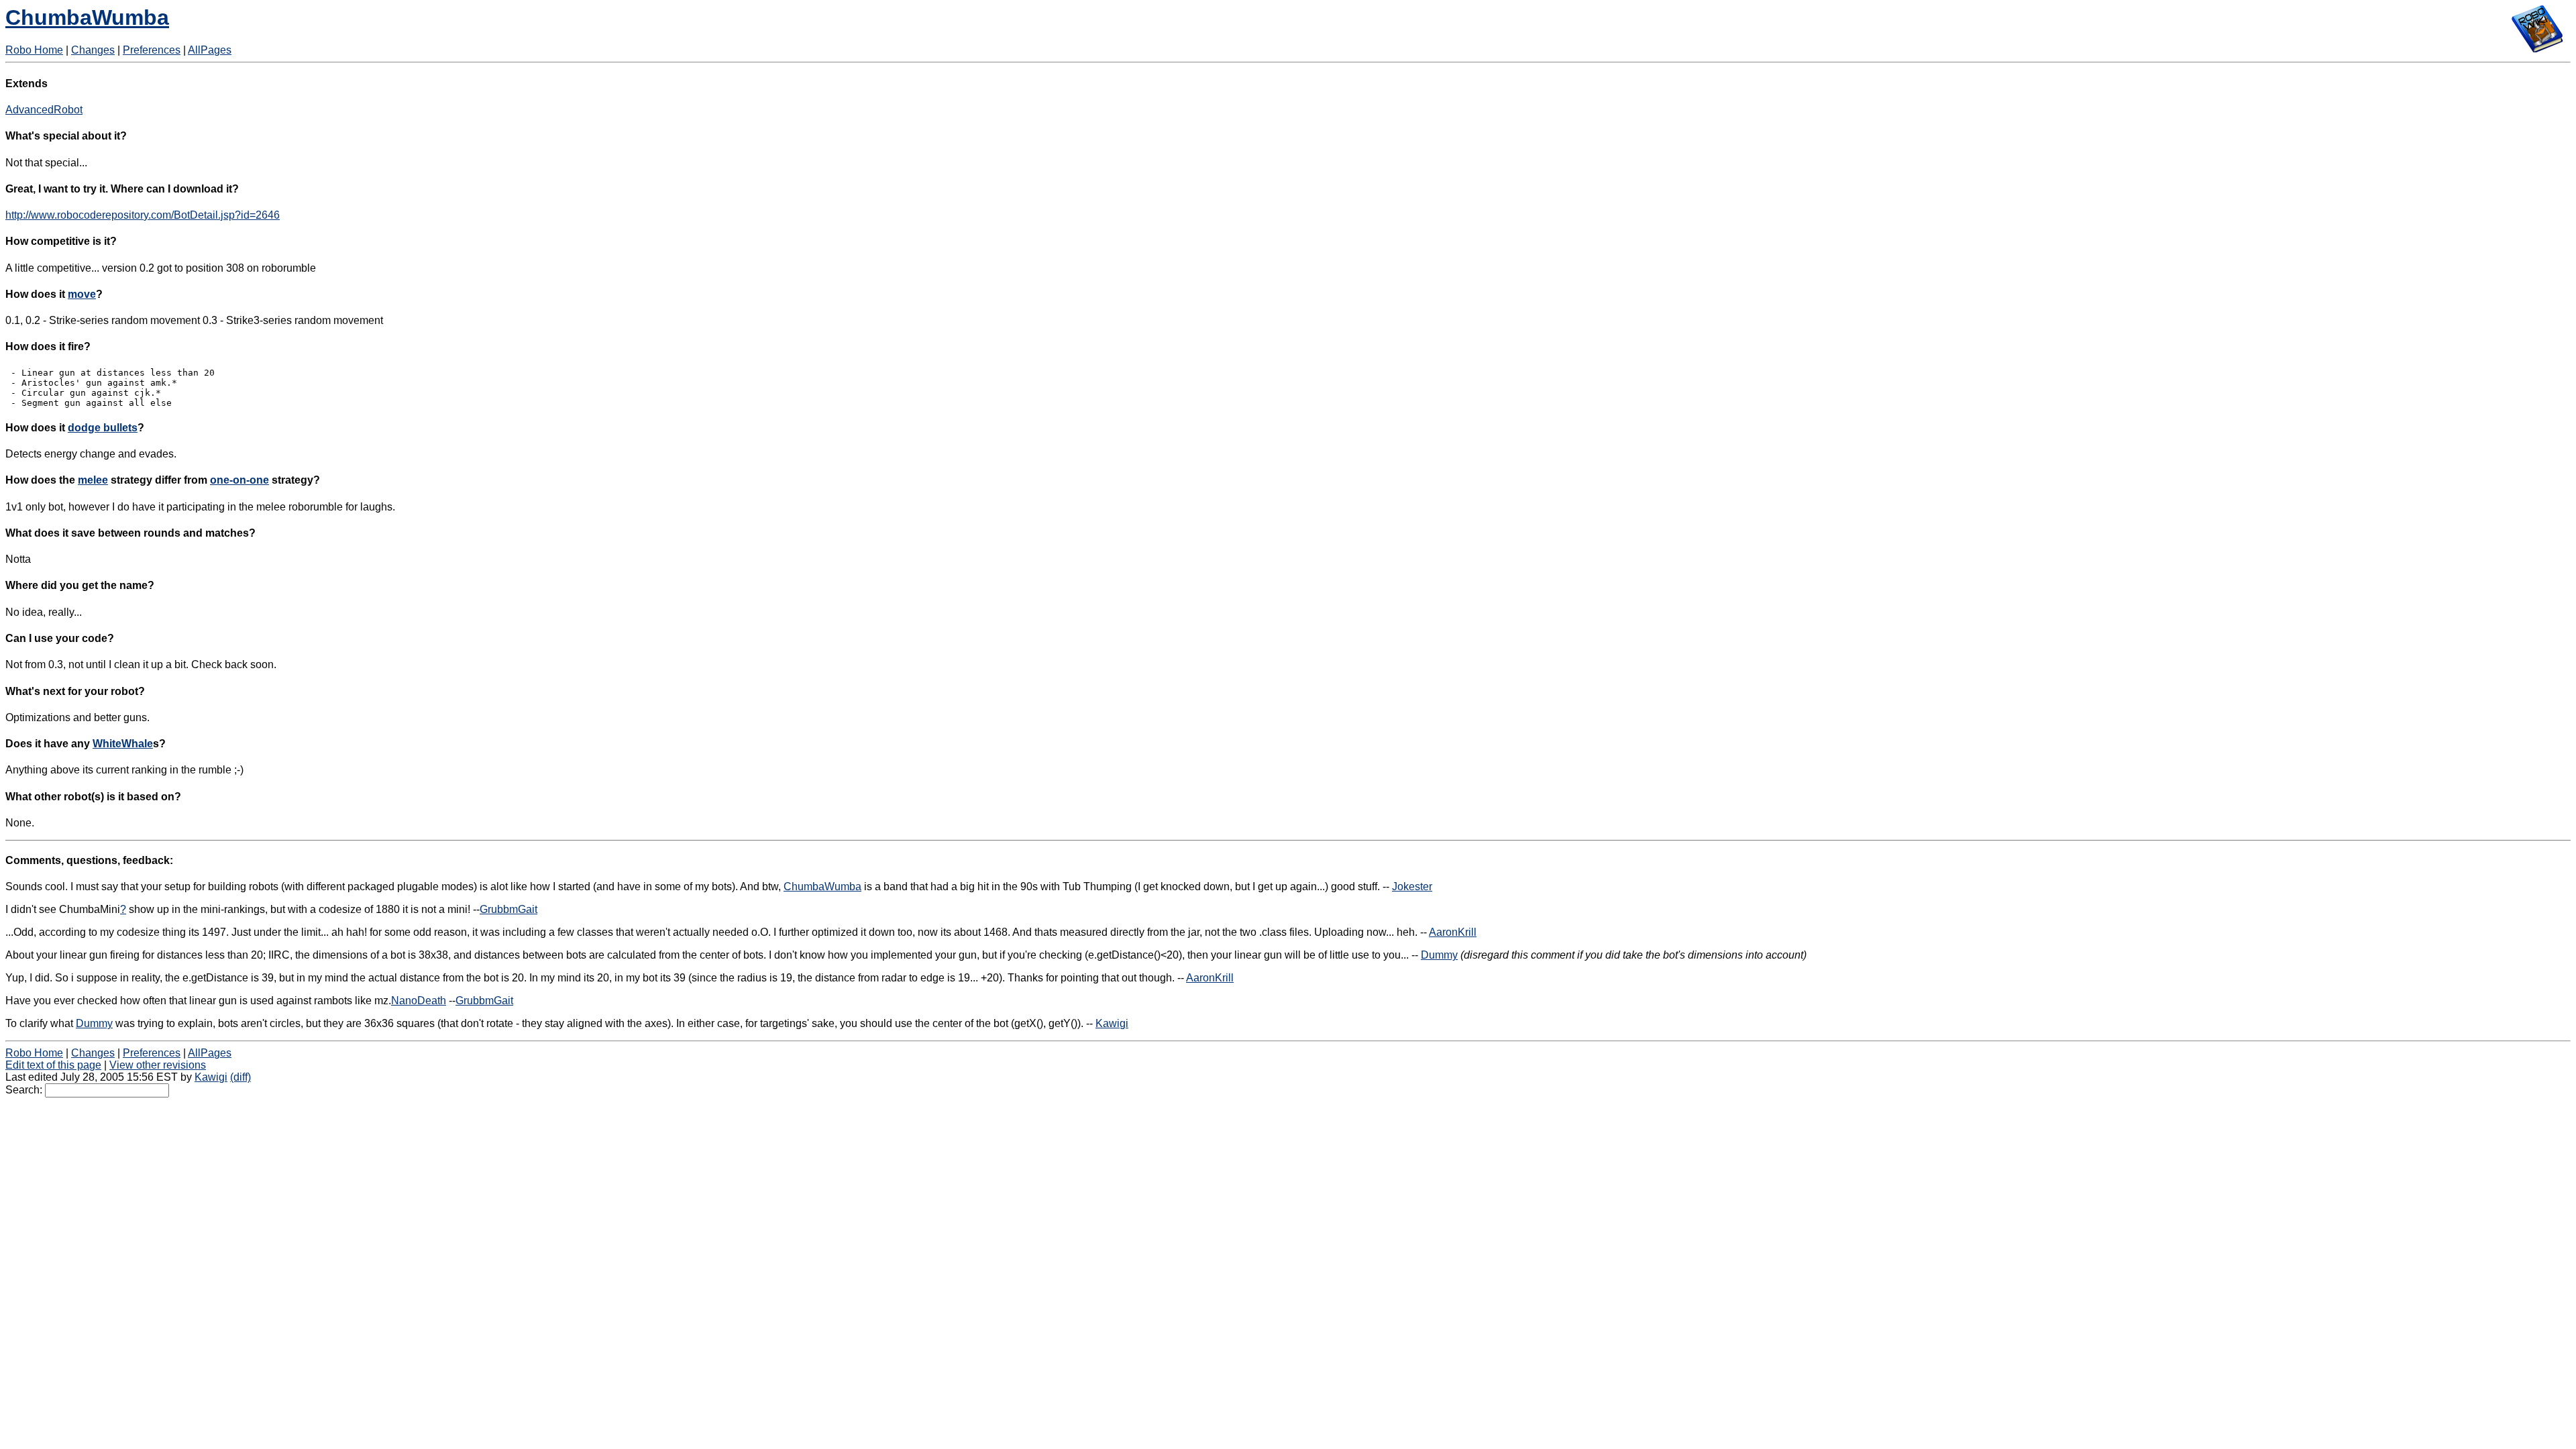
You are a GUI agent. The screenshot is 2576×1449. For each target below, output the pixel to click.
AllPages (210, 50)
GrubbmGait (508, 909)
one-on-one (239, 480)
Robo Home (34, 50)
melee (93, 480)
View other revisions (158, 1065)
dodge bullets (103, 428)
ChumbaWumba (87, 17)
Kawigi (1112, 1023)
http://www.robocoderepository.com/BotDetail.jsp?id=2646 (143, 215)
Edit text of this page (53, 1065)
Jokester (1412, 887)
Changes (93, 50)
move (82, 294)
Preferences (152, 50)
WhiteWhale (123, 744)
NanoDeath (419, 1001)
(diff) (240, 1077)
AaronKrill (1453, 932)
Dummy (1439, 955)
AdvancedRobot (44, 110)
